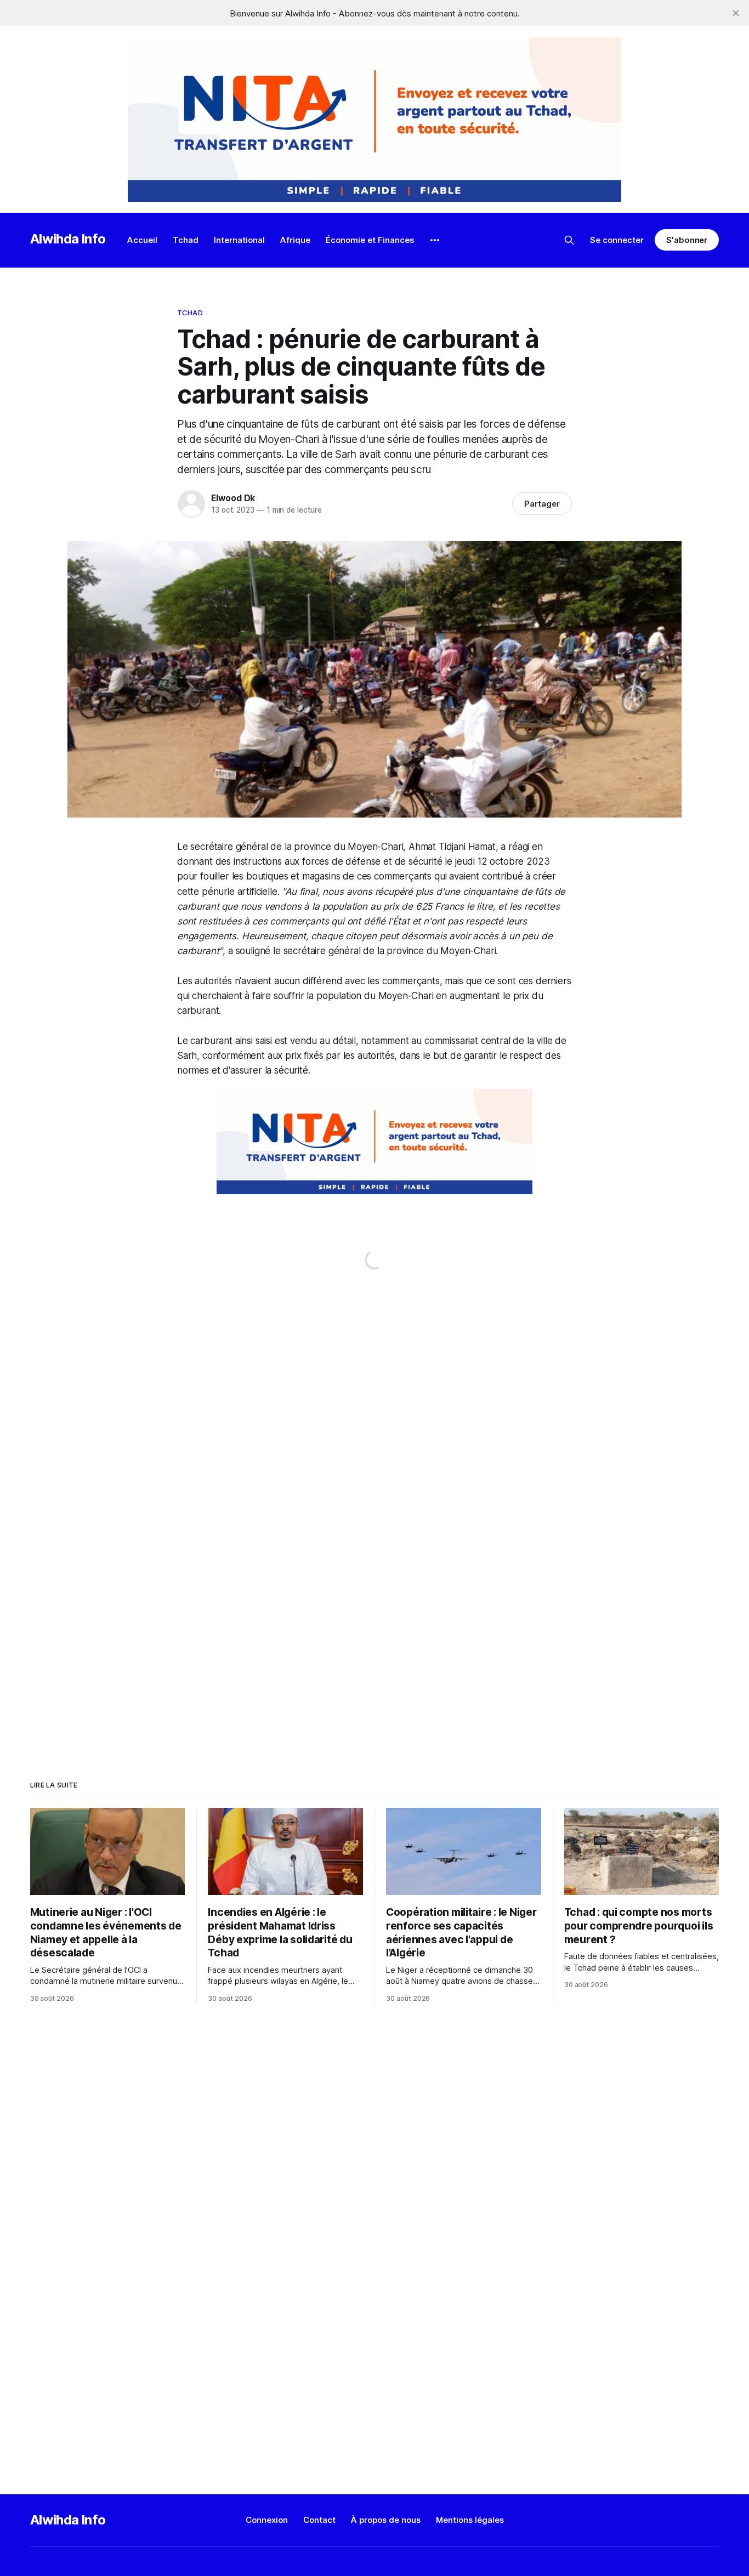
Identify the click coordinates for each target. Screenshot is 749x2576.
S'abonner (687, 240)
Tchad (186, 240)
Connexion (267, 2520)
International (239, 240)
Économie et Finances (370, 240)
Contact (319, 2520)
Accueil (142, 240)
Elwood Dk (233, 498)
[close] (736, 13)
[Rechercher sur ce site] (569, 240)
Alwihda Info (68, 239)
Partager (542, 504)
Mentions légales (470, 2520)
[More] (435, 240)
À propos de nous (386, 2520)
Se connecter (617, 240)
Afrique (295, 240)
